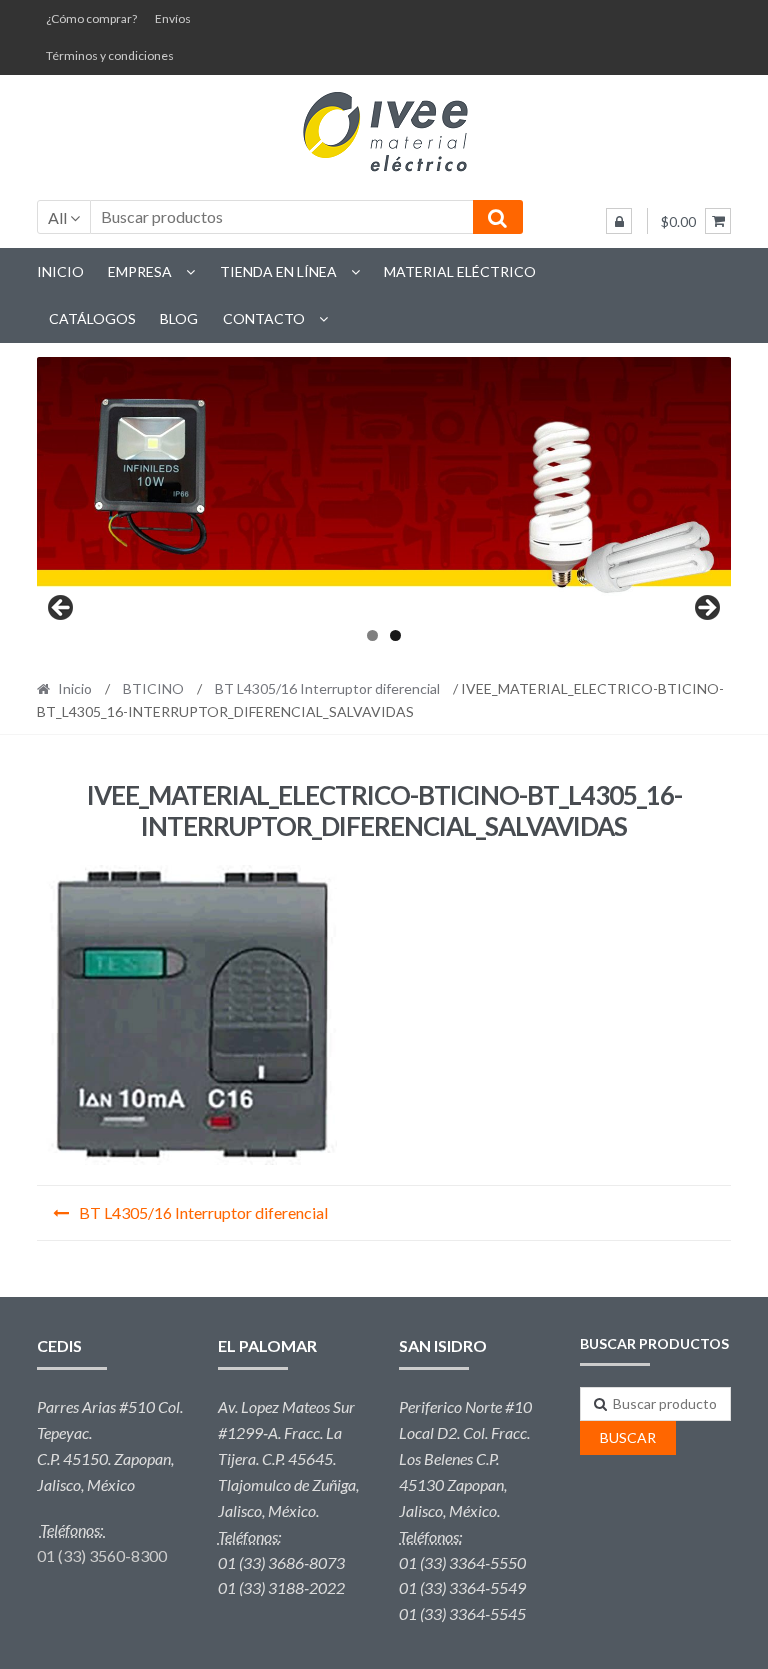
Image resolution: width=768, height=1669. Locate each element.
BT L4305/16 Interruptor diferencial (327, 688)
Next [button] (706, 609)
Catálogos (92, 318)
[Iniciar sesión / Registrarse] (619, 221)
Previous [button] (62, 609)
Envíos (173, 18)
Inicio (60, 271)
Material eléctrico (460, 271)
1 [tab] (372, 635)
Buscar (628, 1437)
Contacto (264, 318)
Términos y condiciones (110, 55)
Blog (179, 318)
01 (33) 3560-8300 (102, 1555)
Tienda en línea (278, 271)
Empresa (140, 271)
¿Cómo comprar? (91, 18)
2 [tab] (395, 635)
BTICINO (153, 688)
